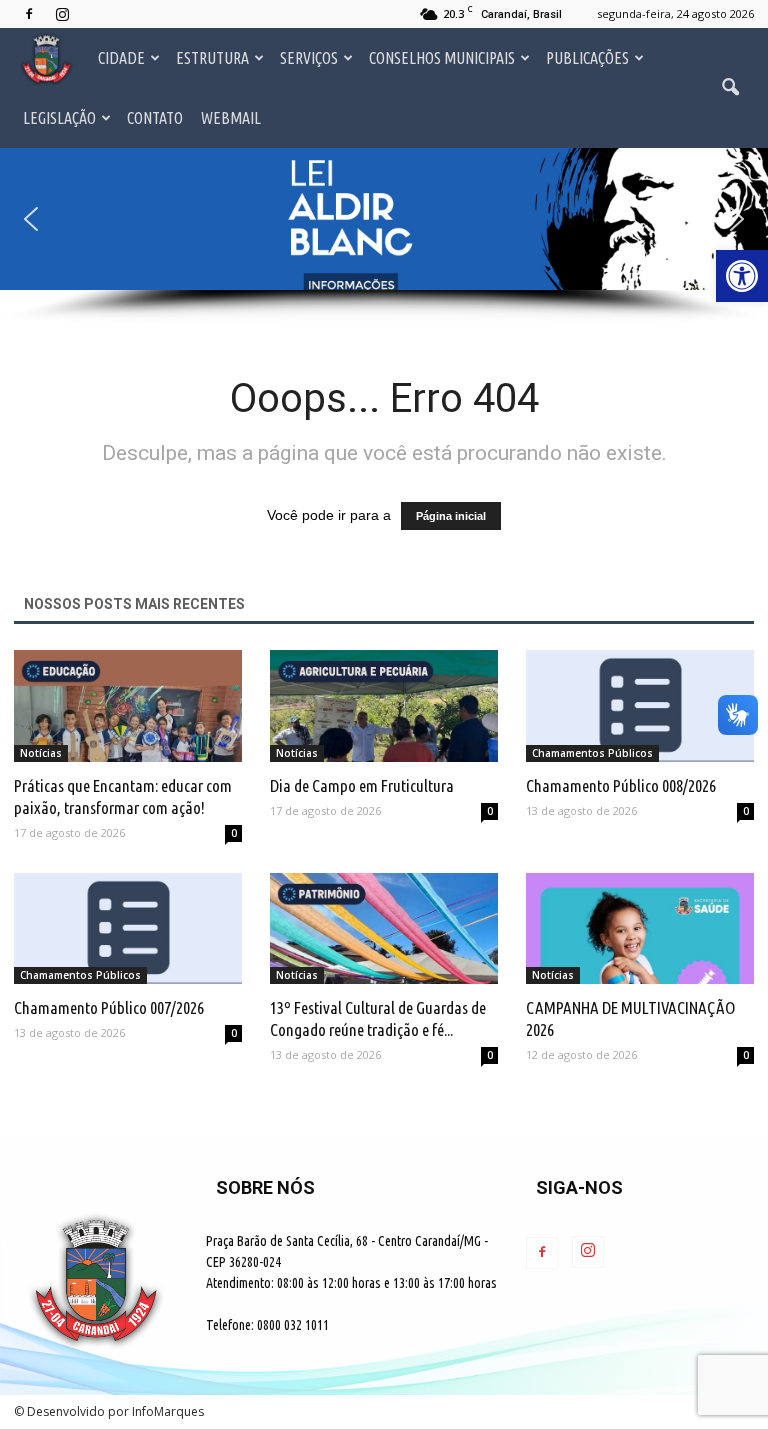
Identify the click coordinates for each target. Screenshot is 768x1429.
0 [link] (234, 833)
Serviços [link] (309, 58)
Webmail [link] (231, 118)
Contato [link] (155, 118)
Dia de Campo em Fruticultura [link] (362, 785)
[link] (742, 276)
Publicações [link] (587, 58)
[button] (384, 219)
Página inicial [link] (451, 516)
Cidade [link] (121, 58)
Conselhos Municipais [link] (442, 58)
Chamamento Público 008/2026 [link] (621, 785)
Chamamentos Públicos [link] (592, 753)
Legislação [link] (59, 118)
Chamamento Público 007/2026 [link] (109, 1007)
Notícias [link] (41, 753)
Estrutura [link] (212, 58)
